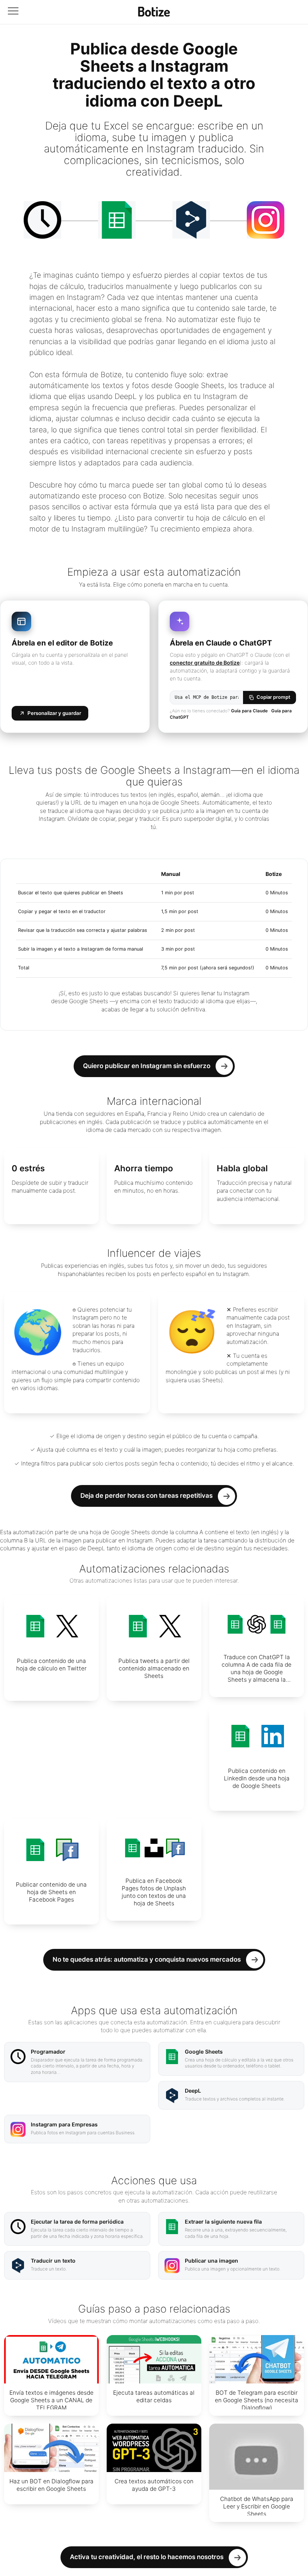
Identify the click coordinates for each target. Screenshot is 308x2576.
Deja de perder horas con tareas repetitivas (146, 1496)
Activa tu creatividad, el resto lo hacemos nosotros (147, 2557)
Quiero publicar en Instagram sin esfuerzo (147, 1066)
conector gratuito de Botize (205, 663)
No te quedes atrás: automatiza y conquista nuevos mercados (147, 1959)
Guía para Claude (249, 711)
